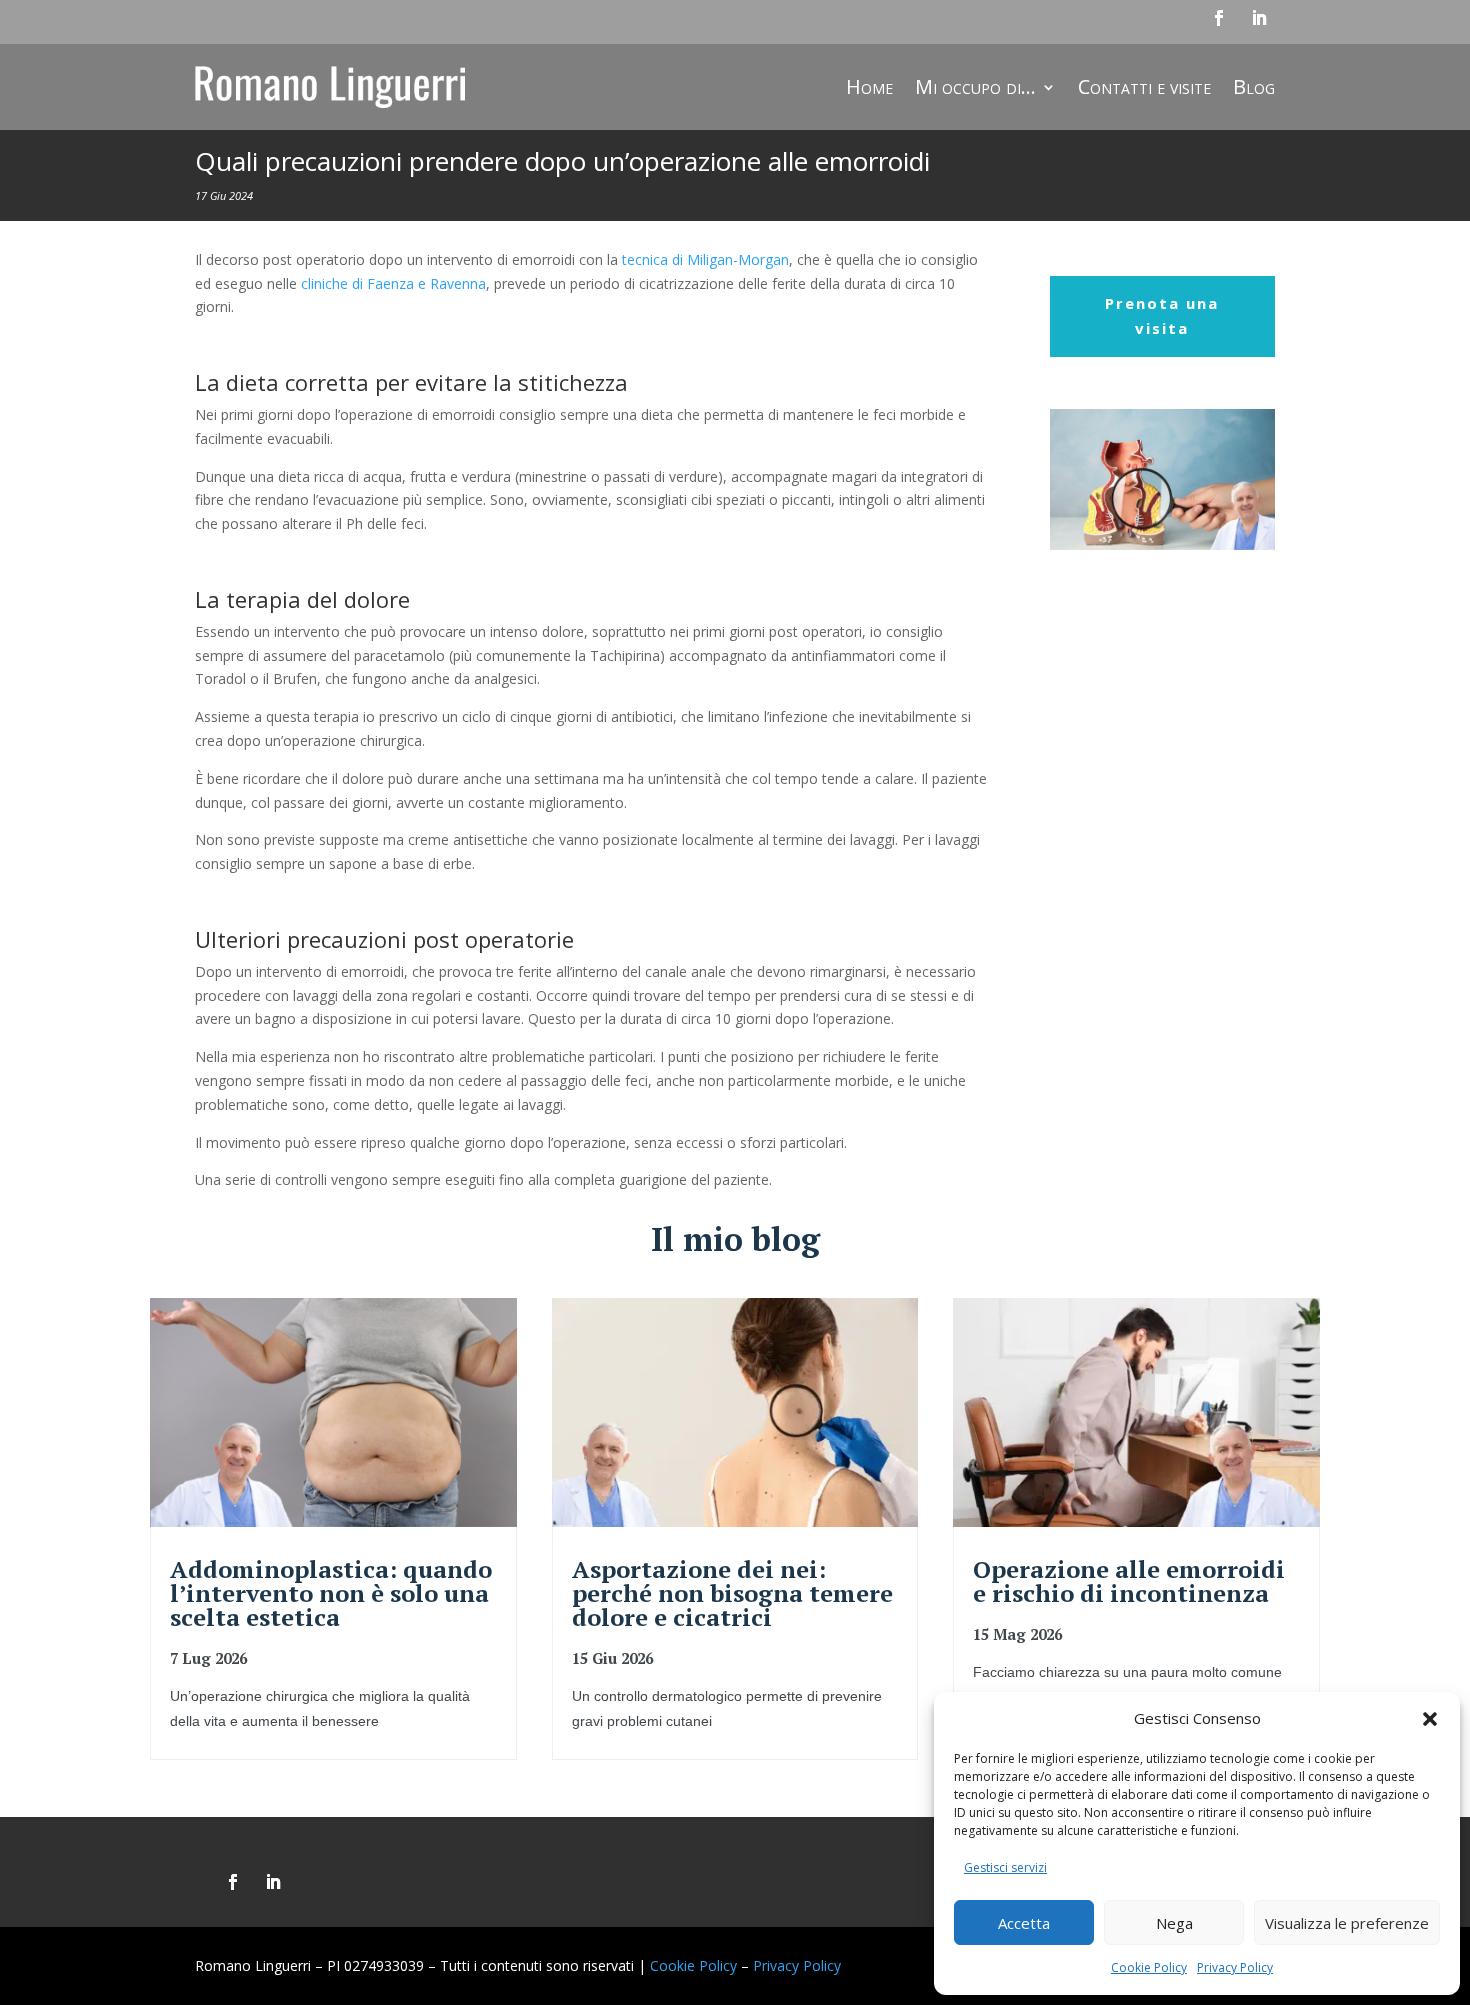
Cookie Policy (1149, 1967)
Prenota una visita (1162, 316)
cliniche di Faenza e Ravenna (393, 283)
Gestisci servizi (1005, 1867)
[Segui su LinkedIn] (1259, 18)
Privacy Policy (1235, 1967)
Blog (1254, 86)
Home (869, 86)
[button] (1430, 1719)
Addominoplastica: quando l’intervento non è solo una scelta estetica (331, 1593)
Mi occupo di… (975, 86)
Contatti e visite (1144, 86)
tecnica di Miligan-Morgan (705, 259)
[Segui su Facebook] (1219, 18)
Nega (1174, 1923)
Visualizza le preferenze (1347, 1923)
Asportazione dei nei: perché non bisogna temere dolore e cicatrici (732, 1593)
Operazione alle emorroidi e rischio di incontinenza (1129, 1581)
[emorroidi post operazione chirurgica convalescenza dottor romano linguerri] (1162, 544)
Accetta (1024, 1923)
